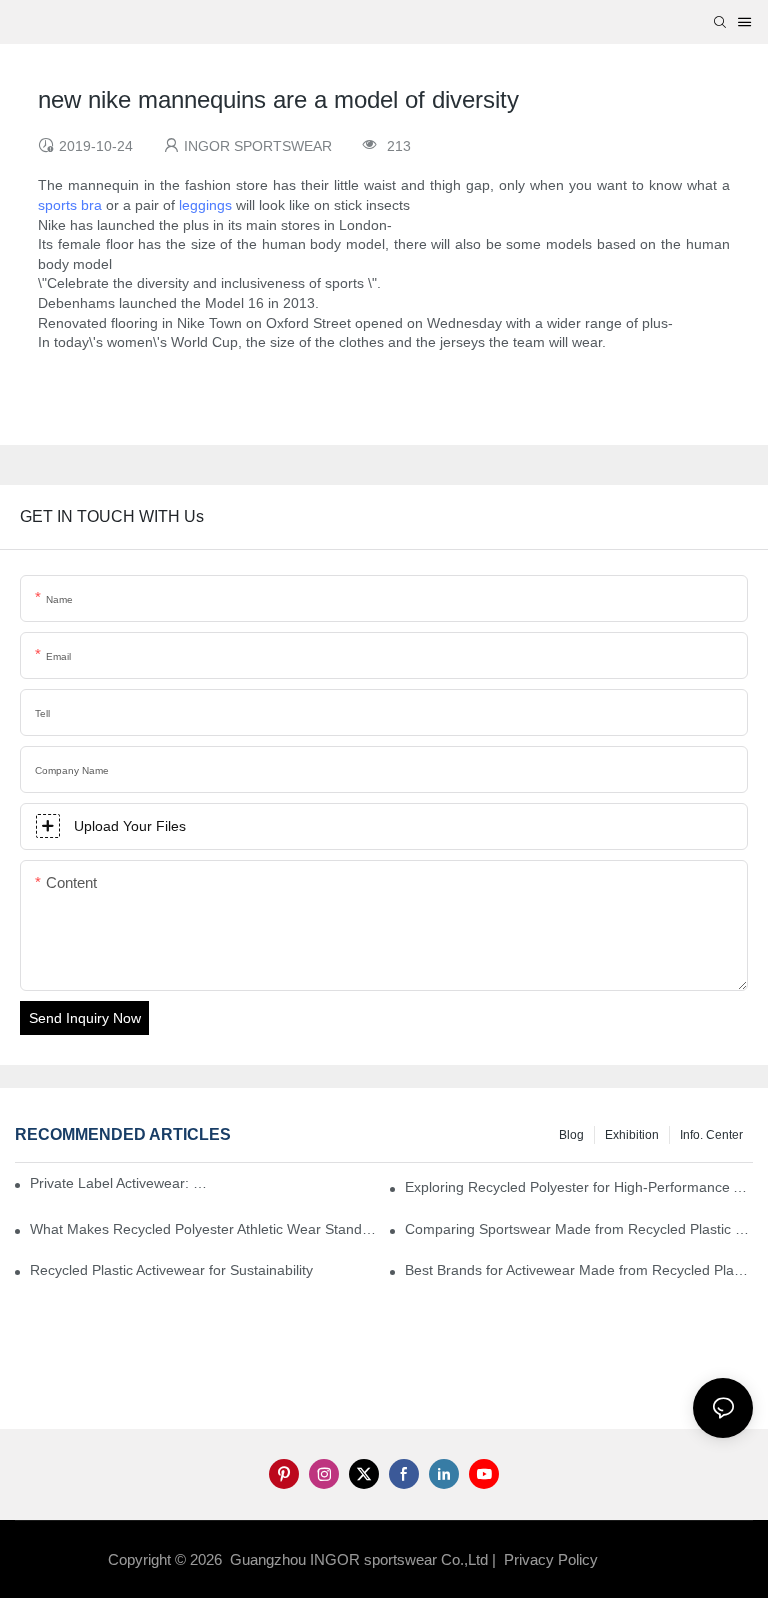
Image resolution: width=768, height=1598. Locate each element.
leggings (205, 205)
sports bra (70, 205)
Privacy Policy (551, 1559)
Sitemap (634, 1559)
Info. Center (711, 1135)
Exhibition (632, 1135)
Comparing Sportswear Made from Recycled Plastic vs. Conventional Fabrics (579, 1229)
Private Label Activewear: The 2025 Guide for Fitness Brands (123, 1183)
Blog (571, 1135)
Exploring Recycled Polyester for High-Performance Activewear (579, 1187)
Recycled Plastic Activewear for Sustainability (171, 1270)
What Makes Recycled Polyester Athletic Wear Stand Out (204, 1229)
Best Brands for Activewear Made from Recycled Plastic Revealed (579, 1270)
